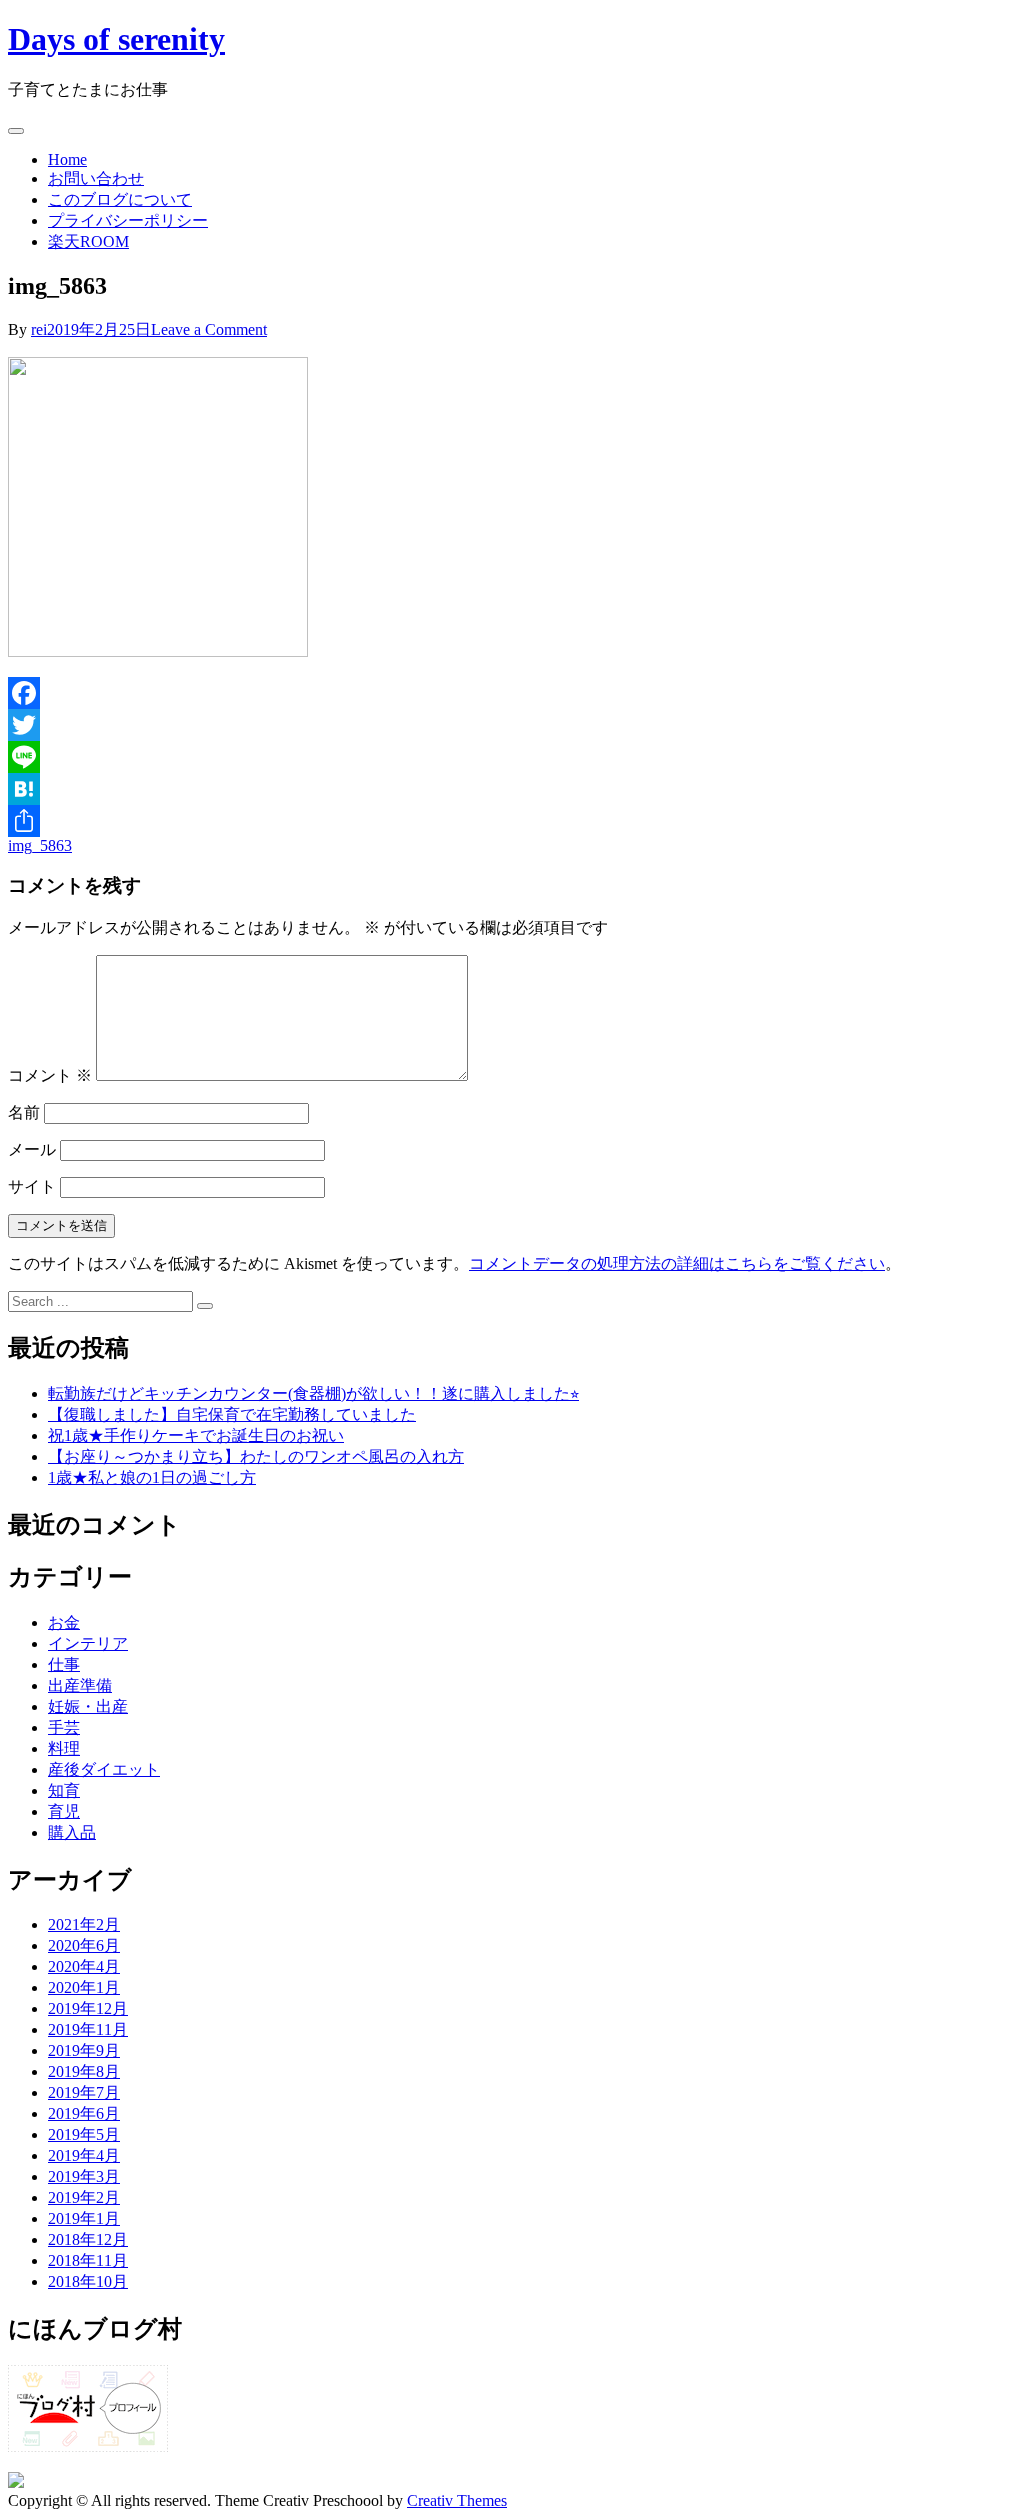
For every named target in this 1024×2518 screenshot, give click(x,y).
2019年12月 (88, 2008)
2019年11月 (88, 2029)
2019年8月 (84, 2071)
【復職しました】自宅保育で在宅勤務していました (232, 1414)
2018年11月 (88, 2260)
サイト (32, 1186)
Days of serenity (116, 39)
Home (67, 159)
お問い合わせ (96, 178)
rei (39, 329)
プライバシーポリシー (128, 220)
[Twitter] (512, 725)
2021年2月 (84, 1924)
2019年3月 (84, 2176)
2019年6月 (84, 2113)
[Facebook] (512, 693)
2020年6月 (84, 1945)
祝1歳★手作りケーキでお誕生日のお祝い (196, 1435)
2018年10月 (88, 2281)
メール (32, 1149)
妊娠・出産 (88, 1706)
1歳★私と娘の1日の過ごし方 (152, 1477)
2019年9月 (84, 2050)
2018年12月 (88, 2239)
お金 (64, 1622)
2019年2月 (84, 2197)
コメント (50, 1075)
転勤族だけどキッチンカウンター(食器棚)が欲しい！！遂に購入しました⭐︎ (313, 1393)
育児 (64, 1811)
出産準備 (80, 1685)
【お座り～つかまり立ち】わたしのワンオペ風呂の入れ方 (256, 1456)
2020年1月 (84, 1987)
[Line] (512, 757)
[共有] (512, 821)
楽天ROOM (88, 241)
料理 (64, 1748)
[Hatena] (512, 789)
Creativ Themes (457, 2500)
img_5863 (40, 845)
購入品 (72, 1832)
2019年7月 (84, 2092)
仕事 (64, 1664)
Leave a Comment (209, 329)
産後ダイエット (104, 1769)
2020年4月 (84, 1966)
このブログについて (120, 199)
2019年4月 (84, 2155)
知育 (64, 1790)
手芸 (64, 1727)
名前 (24, 1112)
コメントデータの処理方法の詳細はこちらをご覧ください (677, 1263)
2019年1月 (84, 2218)
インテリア (88, 1643)
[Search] (205, 1306)
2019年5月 (84, 2134)
